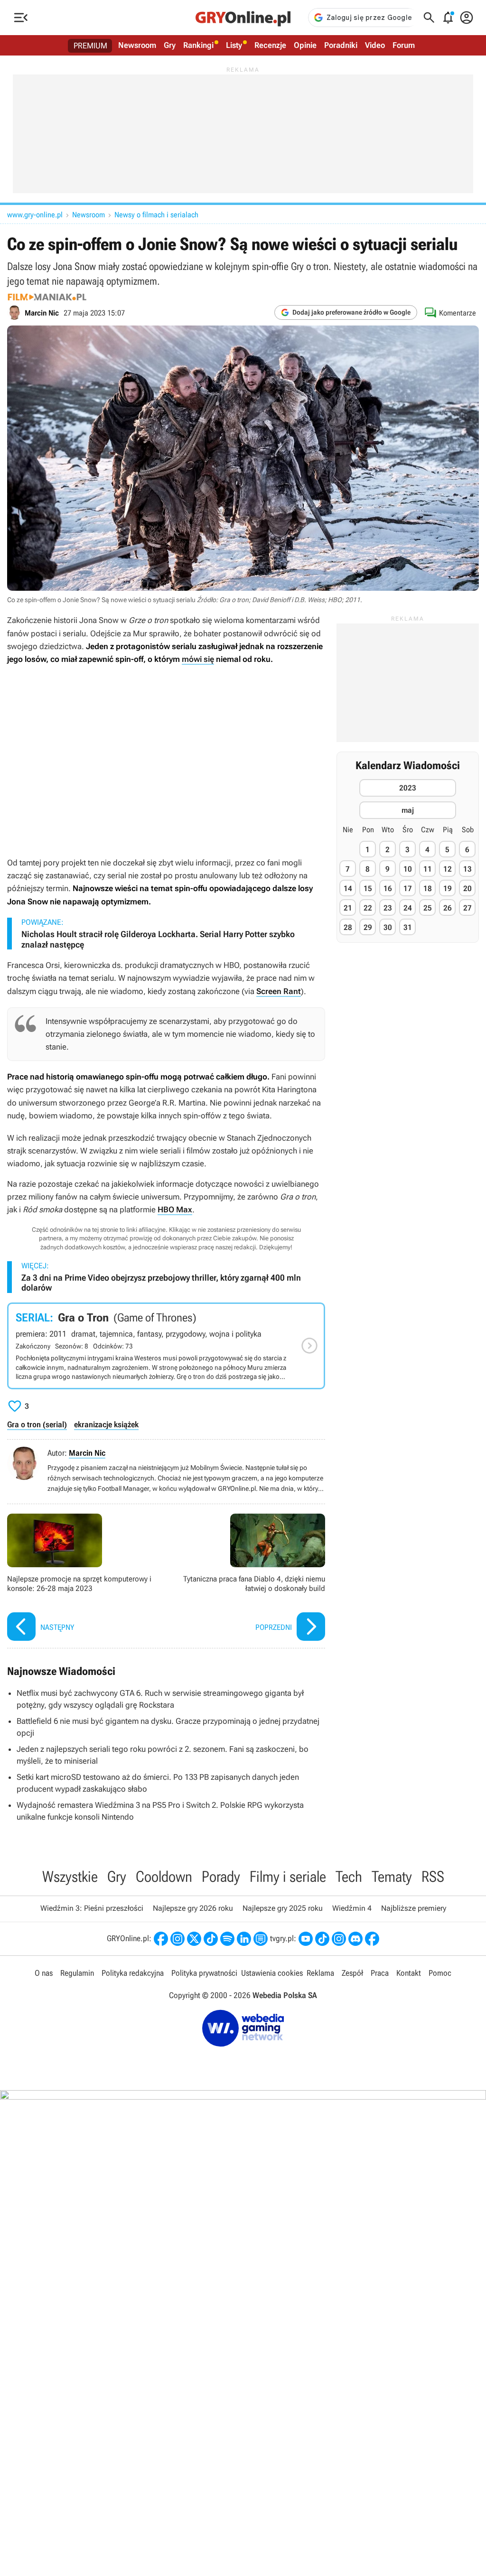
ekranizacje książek (106, 1424)
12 (448, 869)
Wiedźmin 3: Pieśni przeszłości (92, 1908)
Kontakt (409, 1973)
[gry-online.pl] (243, 18)
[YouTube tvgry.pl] (306, 1939)
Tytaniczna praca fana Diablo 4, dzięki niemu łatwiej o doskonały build (248, 1578)
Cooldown (164, 1877)
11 (428, 869)
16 (388, 888)
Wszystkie (70, 1877)
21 (348, 908)
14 (348, 888)
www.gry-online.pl (35, 215)
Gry (170, 45)
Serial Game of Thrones (166, 1346)
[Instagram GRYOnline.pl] (178, 1939)
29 (368, 927)
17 (408, 888)
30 (388, 927)
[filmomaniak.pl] (47, 297)
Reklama (320, 1973)
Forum (404, 45)
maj (408, 810)
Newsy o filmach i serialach (156, 215)
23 (388, 908)
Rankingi (198, 45)
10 (408, 869)
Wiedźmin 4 (352, 1908)
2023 (408, 788)
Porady (221, 1877)
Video (375, 45)
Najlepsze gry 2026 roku (193, 1908)
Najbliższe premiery (414, 1908)
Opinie (305, 45)
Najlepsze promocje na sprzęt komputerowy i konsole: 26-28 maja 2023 (84, 1578)
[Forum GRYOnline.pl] (261, 1939)
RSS (433, 1877)
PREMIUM (90, 46)
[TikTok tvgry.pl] (322, 1939)
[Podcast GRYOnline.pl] (227, 1939)
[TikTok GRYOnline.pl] (211, 1939)
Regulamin (77, 1973)
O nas (44, 1973)
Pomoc (440, 1973)
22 (368, 908)
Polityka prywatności (204, 1973)
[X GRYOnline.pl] (194, 1939)
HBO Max (175, 1209)
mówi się (198, 659)
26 (448, 908)
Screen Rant (279, 991)
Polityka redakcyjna (133, 1973)
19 (448, 888)
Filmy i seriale (288, 1877)
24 (408, 908)
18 (428, 888)
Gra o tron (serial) (37, 1424)
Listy (234, 45)
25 (428, 908)
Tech (349, 1877)
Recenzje (270, 45)
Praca (380, 1973)
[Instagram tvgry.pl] (339, 1939)
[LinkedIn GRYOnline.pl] (244, 1939)
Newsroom (137, 45)
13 (467, 869)
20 (467, 888)
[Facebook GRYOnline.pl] (161, 1939)
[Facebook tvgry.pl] (372, 1939)
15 (368, 888)
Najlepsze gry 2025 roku (283, 1908)
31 (408, 927)
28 (348, 927)
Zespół (352, 1973)
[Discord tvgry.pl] (355, 1939)
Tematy (392, 1877)
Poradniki (341, 45)
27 (467, 908)
